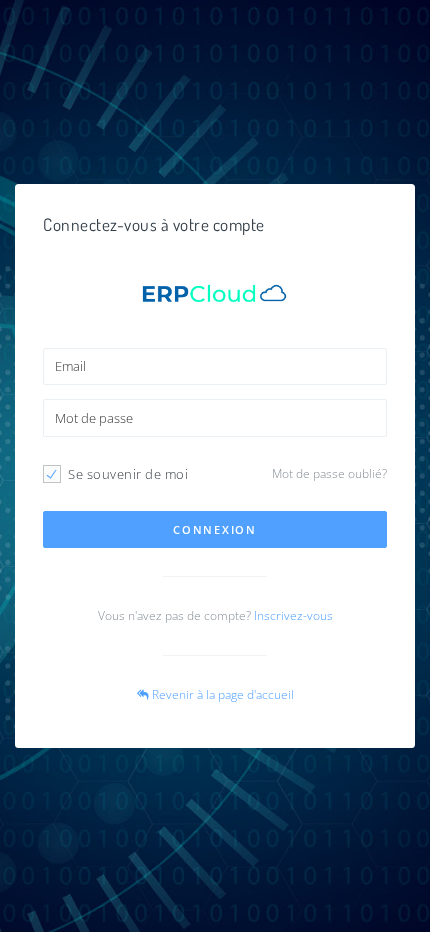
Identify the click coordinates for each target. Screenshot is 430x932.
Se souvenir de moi (128, 474)
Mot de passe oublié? (329, 473)
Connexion (214, 529)
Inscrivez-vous (293, 615)
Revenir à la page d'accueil (221, 694)
